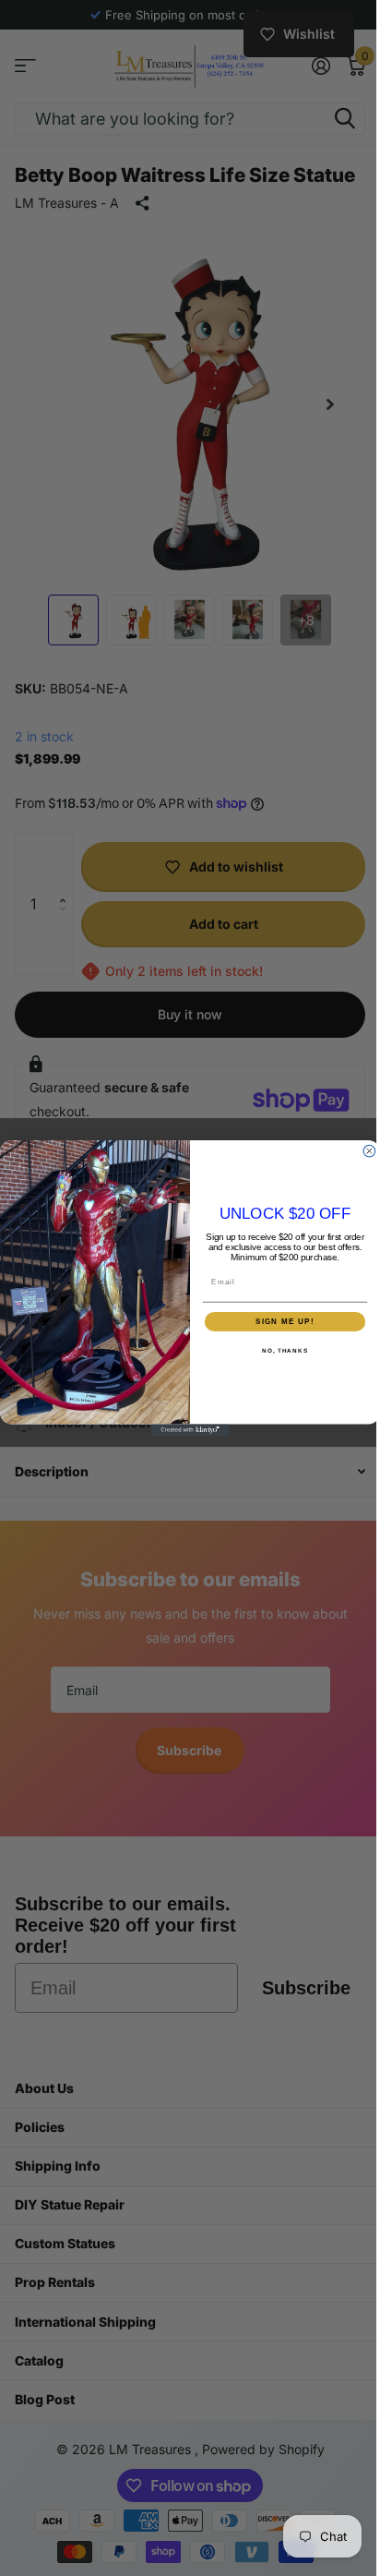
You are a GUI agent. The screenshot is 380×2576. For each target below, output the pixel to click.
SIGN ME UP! (279, 1321)
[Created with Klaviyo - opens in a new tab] (183, 1430)
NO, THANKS (278, 1350)
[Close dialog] (363, 1151)
